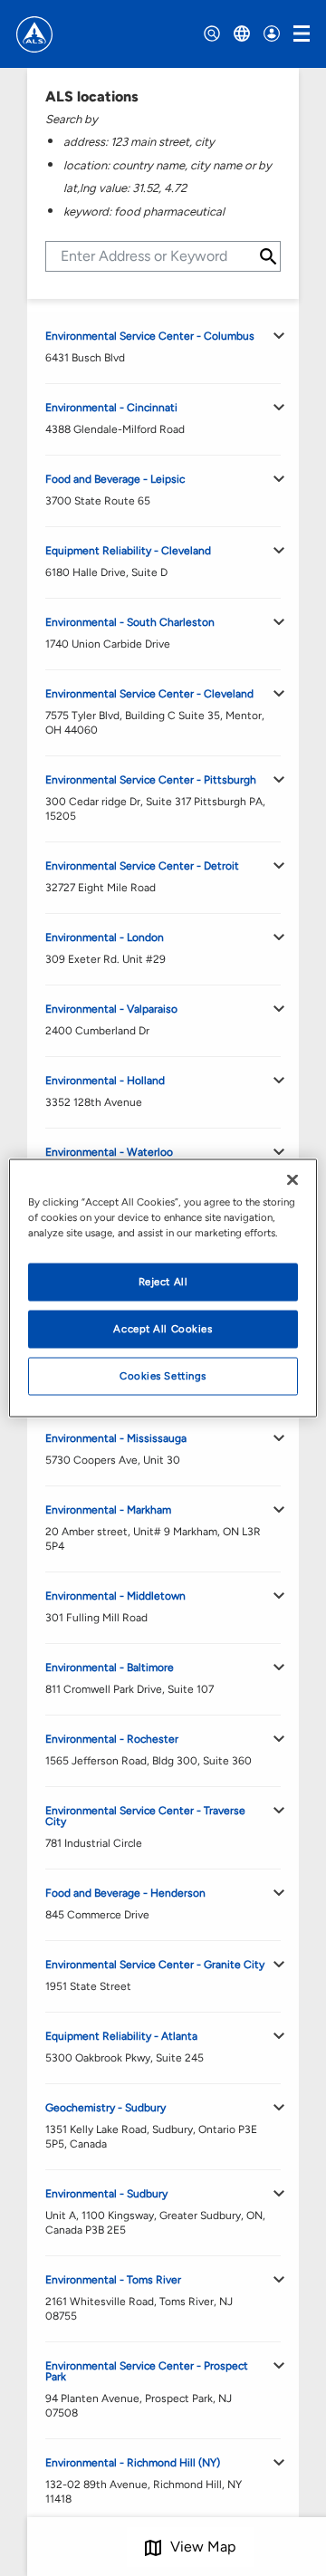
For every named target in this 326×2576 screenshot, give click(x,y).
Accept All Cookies (163, 1329)
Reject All (163, 1282)
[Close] (292, 1180)
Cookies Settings (163, 1376)
